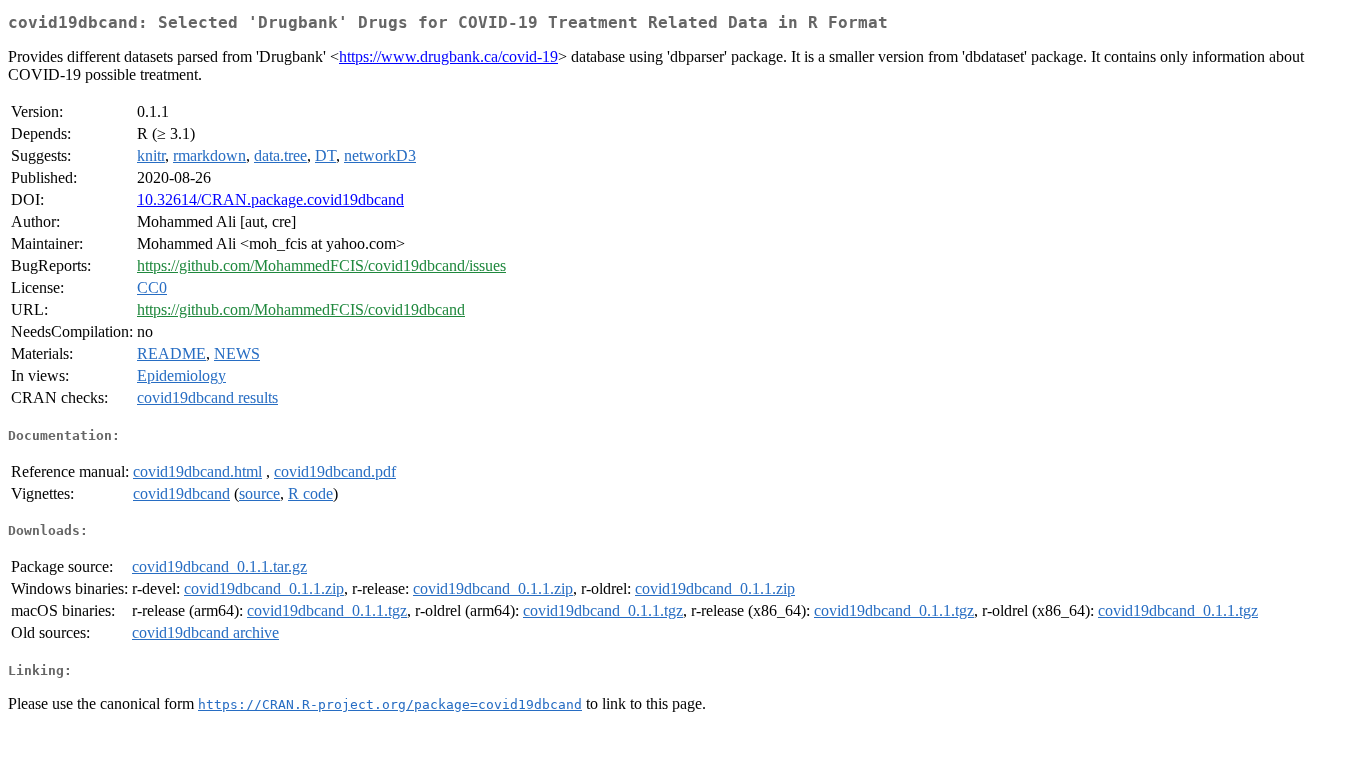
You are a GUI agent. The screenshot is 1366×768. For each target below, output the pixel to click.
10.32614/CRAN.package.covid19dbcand (270, 199)
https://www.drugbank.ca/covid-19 (448, 56)
